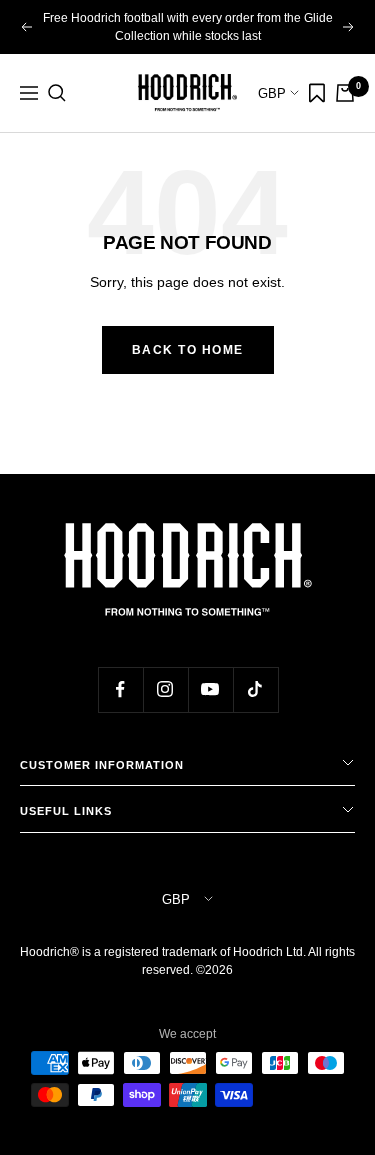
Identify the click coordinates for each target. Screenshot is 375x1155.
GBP (274, 93)
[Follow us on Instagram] (165, 689)
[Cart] (345, 93)
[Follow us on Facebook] (120, 689)
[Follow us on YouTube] (210, 689)
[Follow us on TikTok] (255, 689)
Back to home (188, 350)
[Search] (57, 93)
